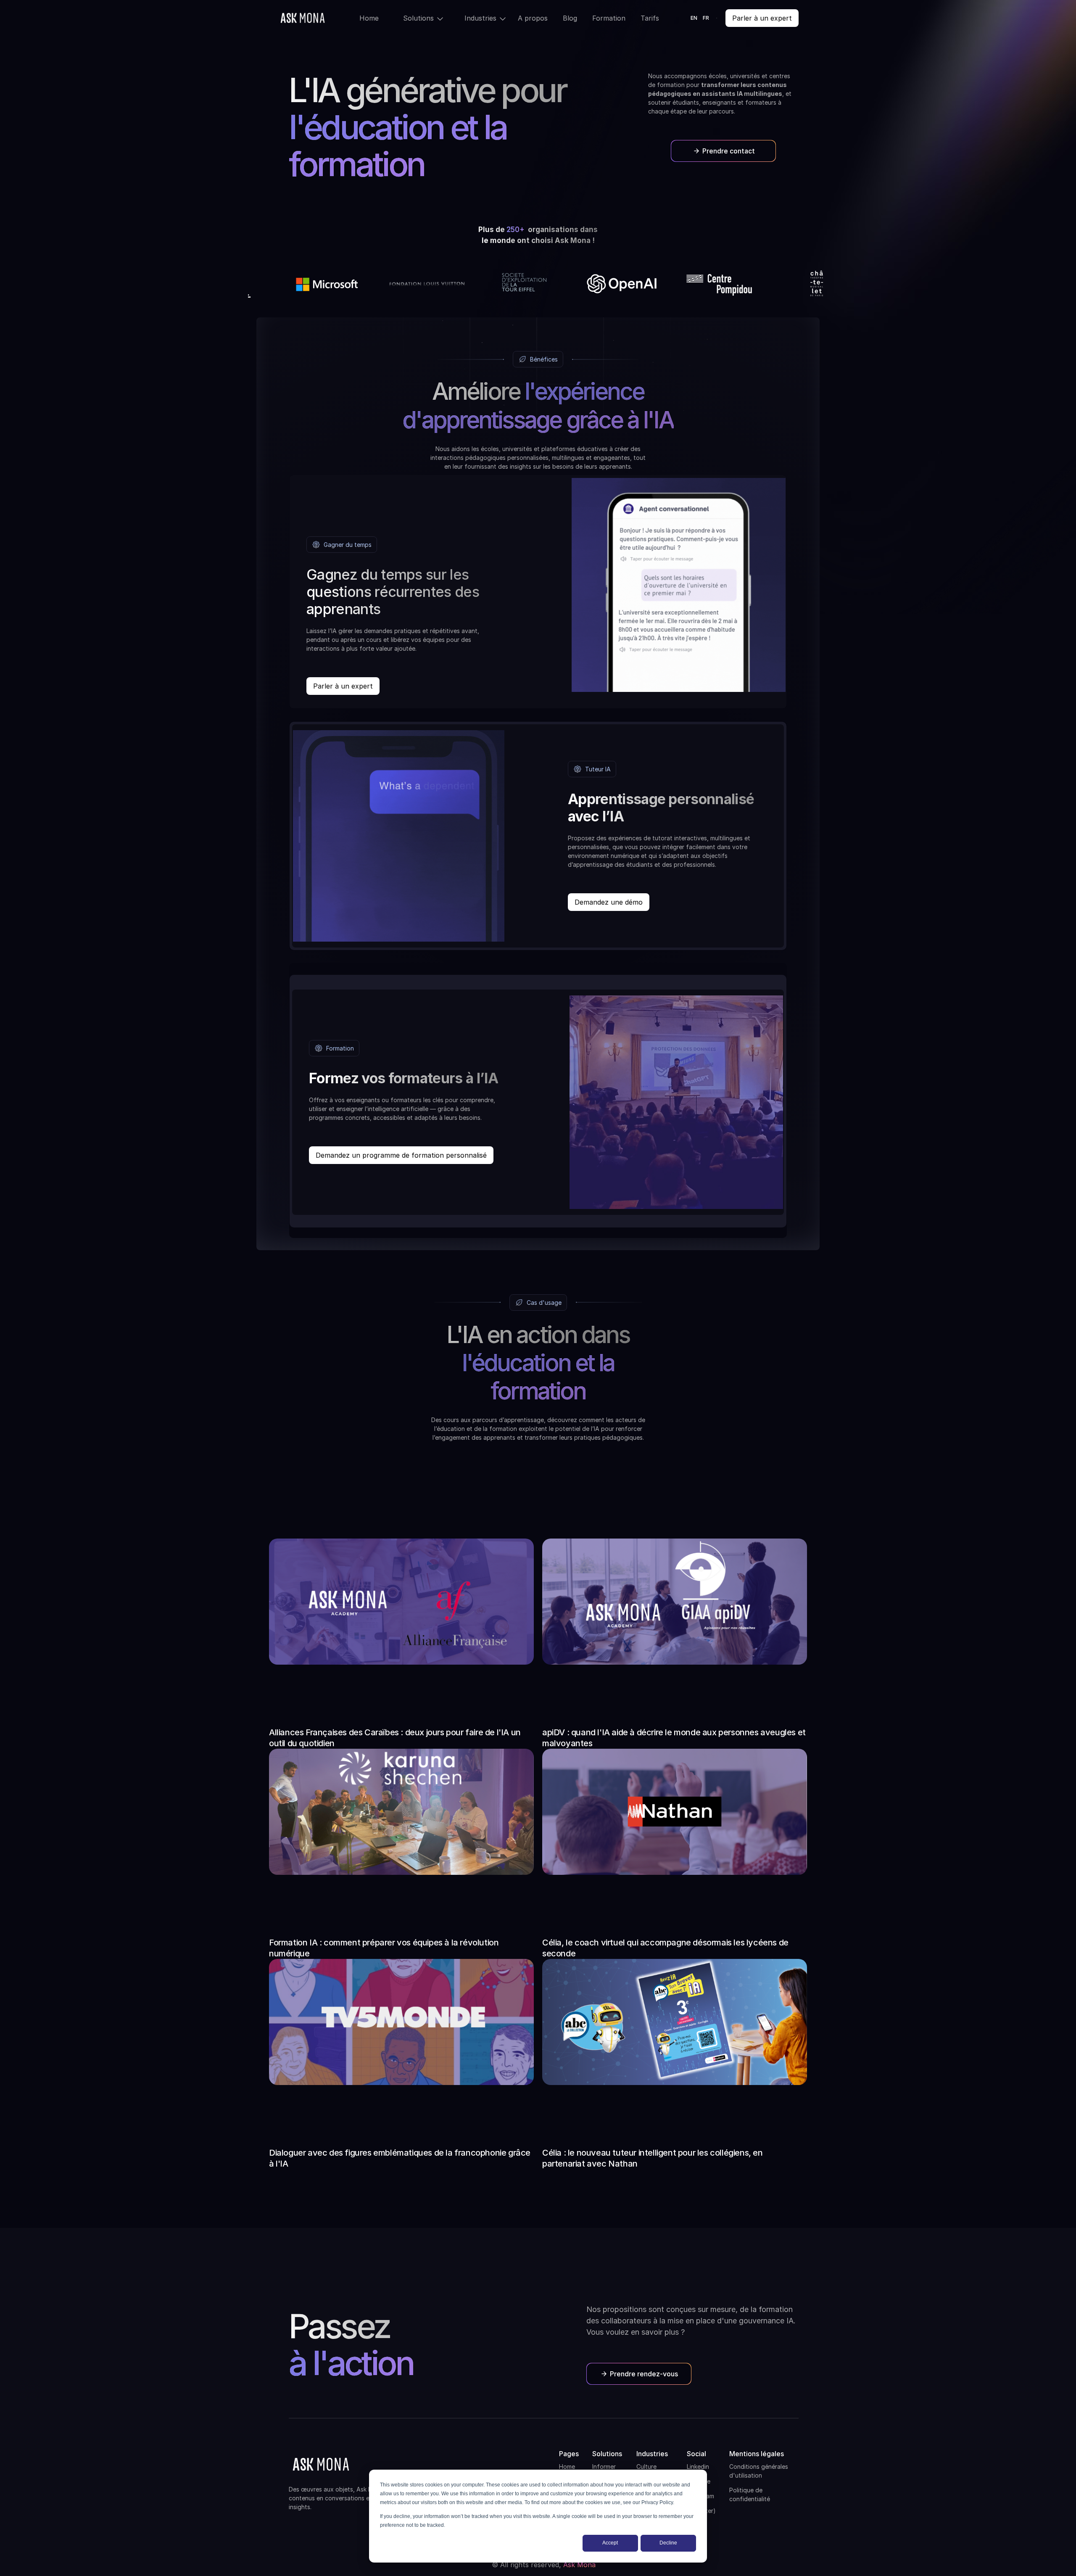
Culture (646, 2466)
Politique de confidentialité (750, 2494)
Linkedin (698, 2466)
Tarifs (650, 18)
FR (706, 18)
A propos (533, 18)
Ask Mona (579, 2565)
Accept (610, 2543)
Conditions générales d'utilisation (759, 2471)
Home (369, 18)
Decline (668, 2543)
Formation (609, 18)
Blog (570, 18)
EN (694, 18)
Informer (604, 2466)
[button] (417, 18)
